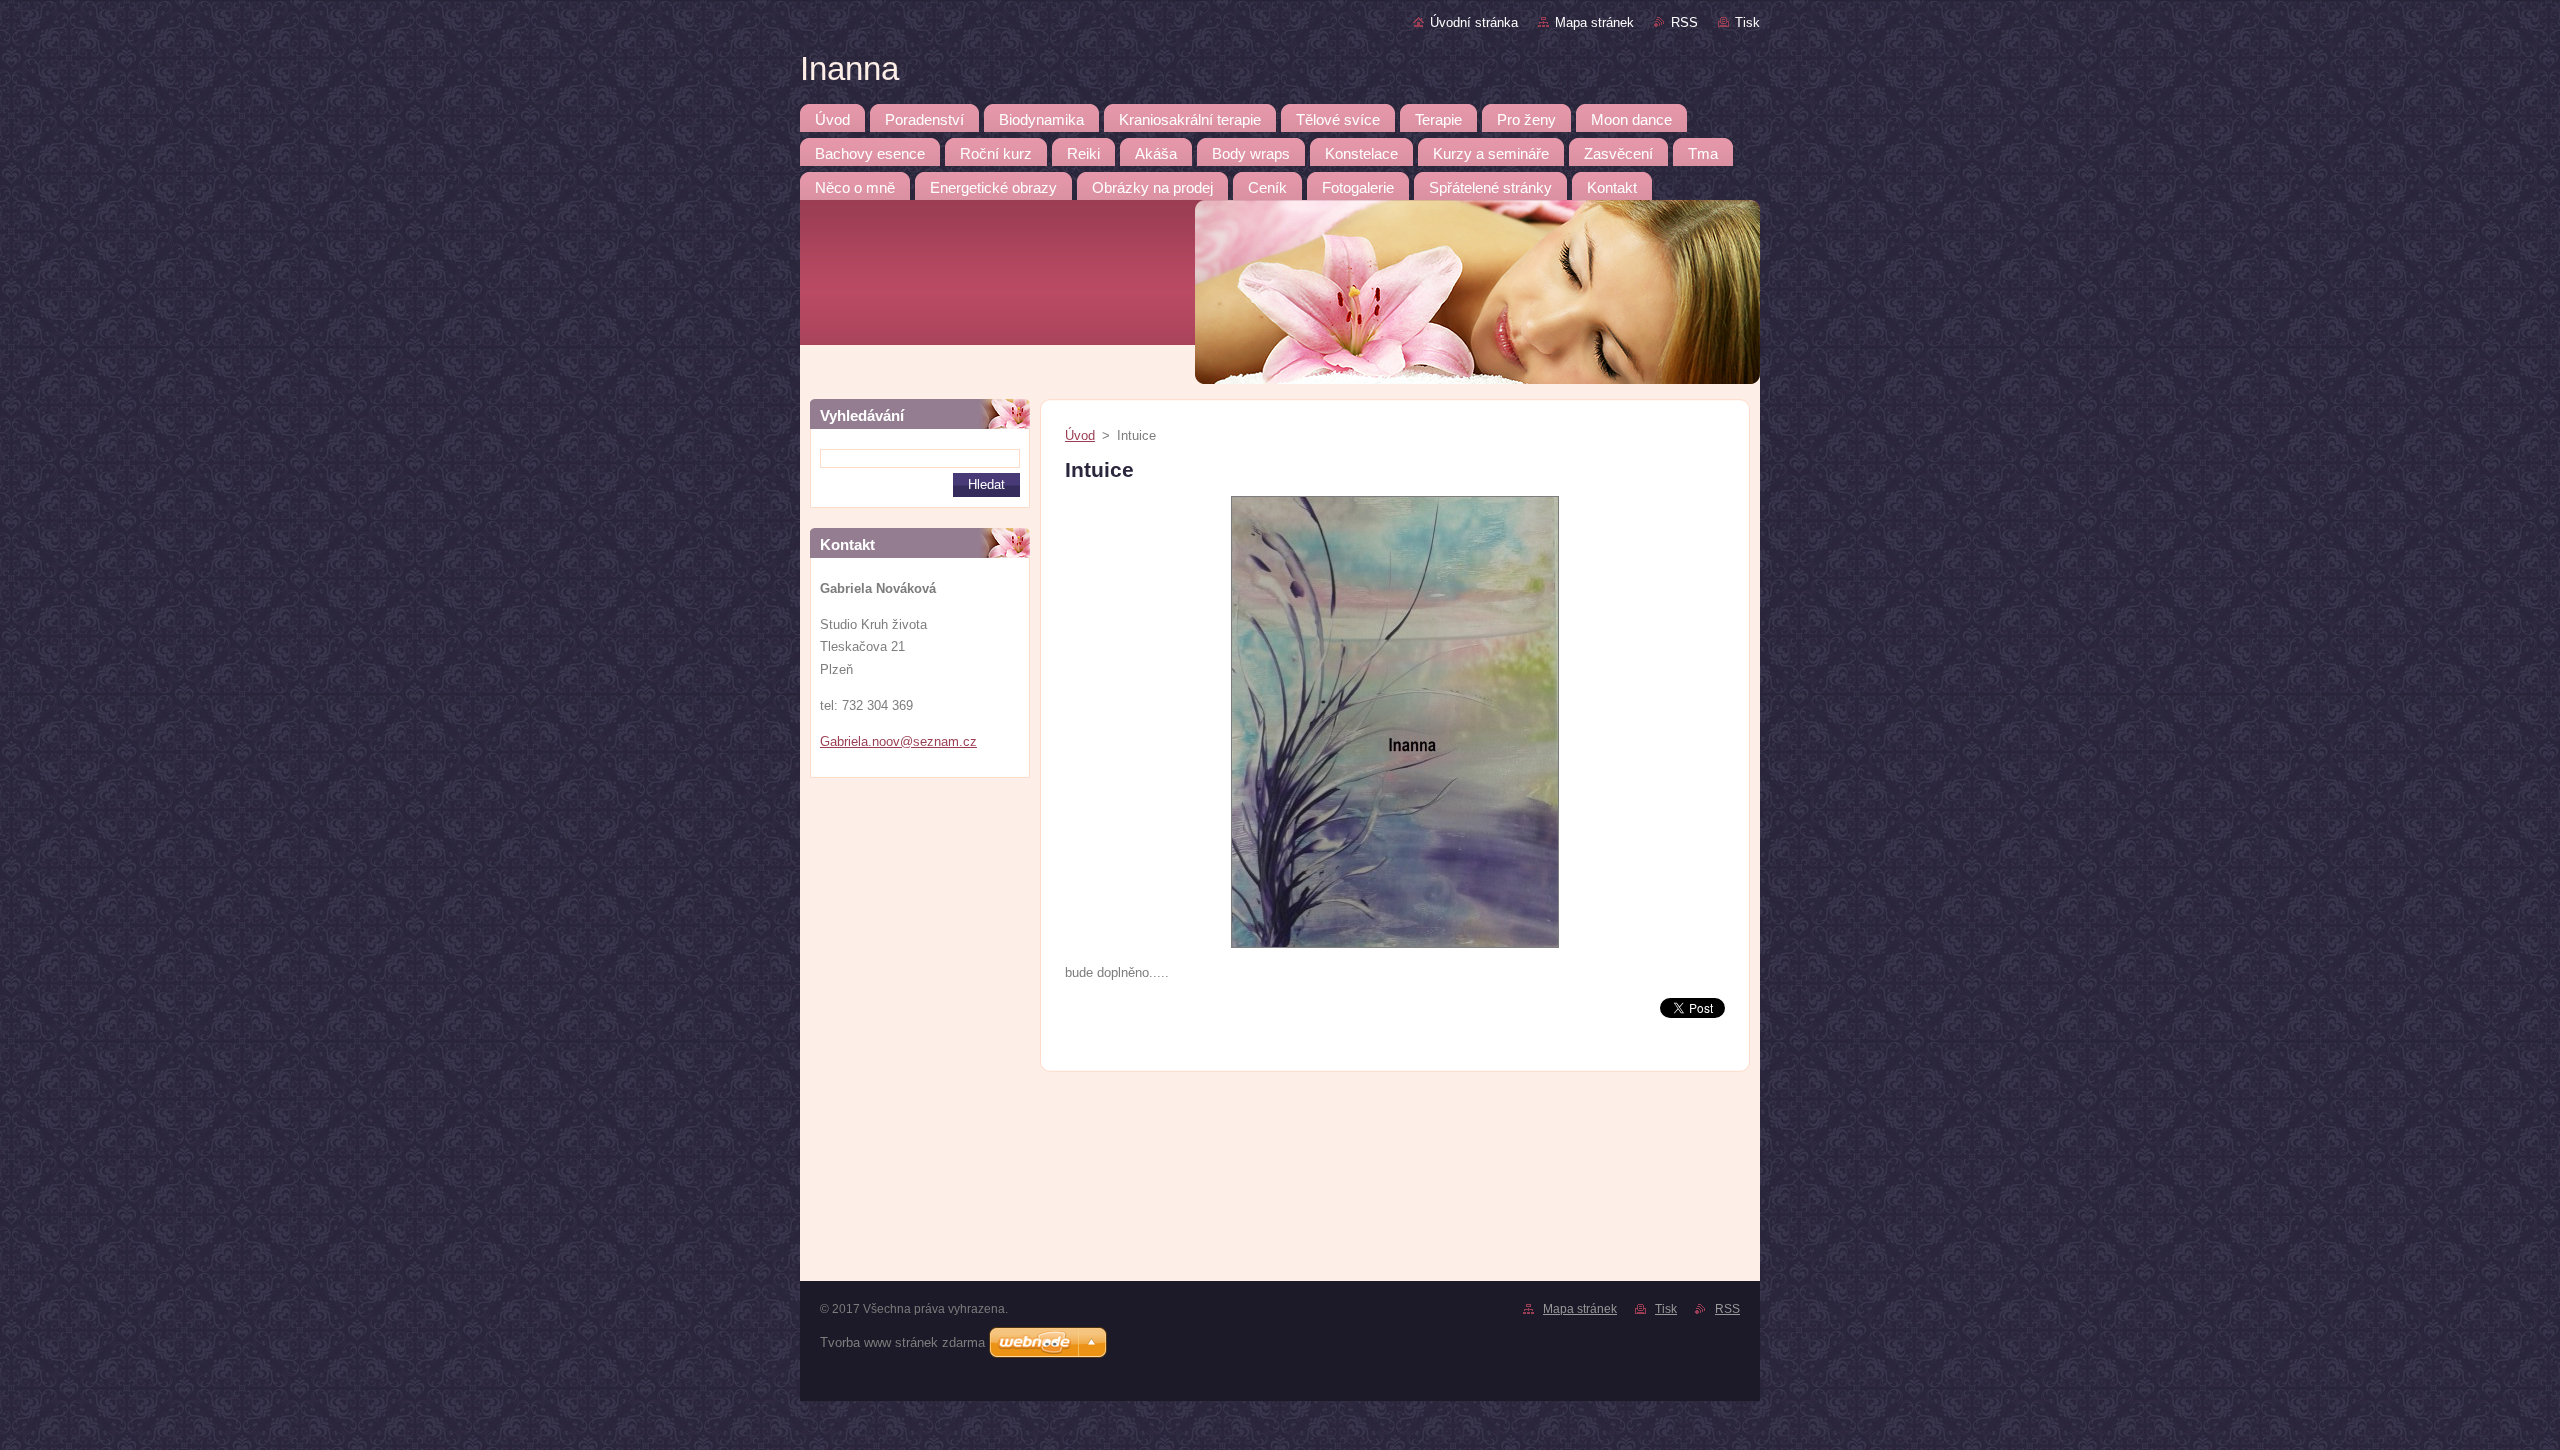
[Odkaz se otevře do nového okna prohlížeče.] (1395, 948)
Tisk (1747, 22)
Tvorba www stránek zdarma (902, 1342)
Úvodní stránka (1474, 22)
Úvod (1080, 435)
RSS (1684, 22)
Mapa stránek (1594, 22)
